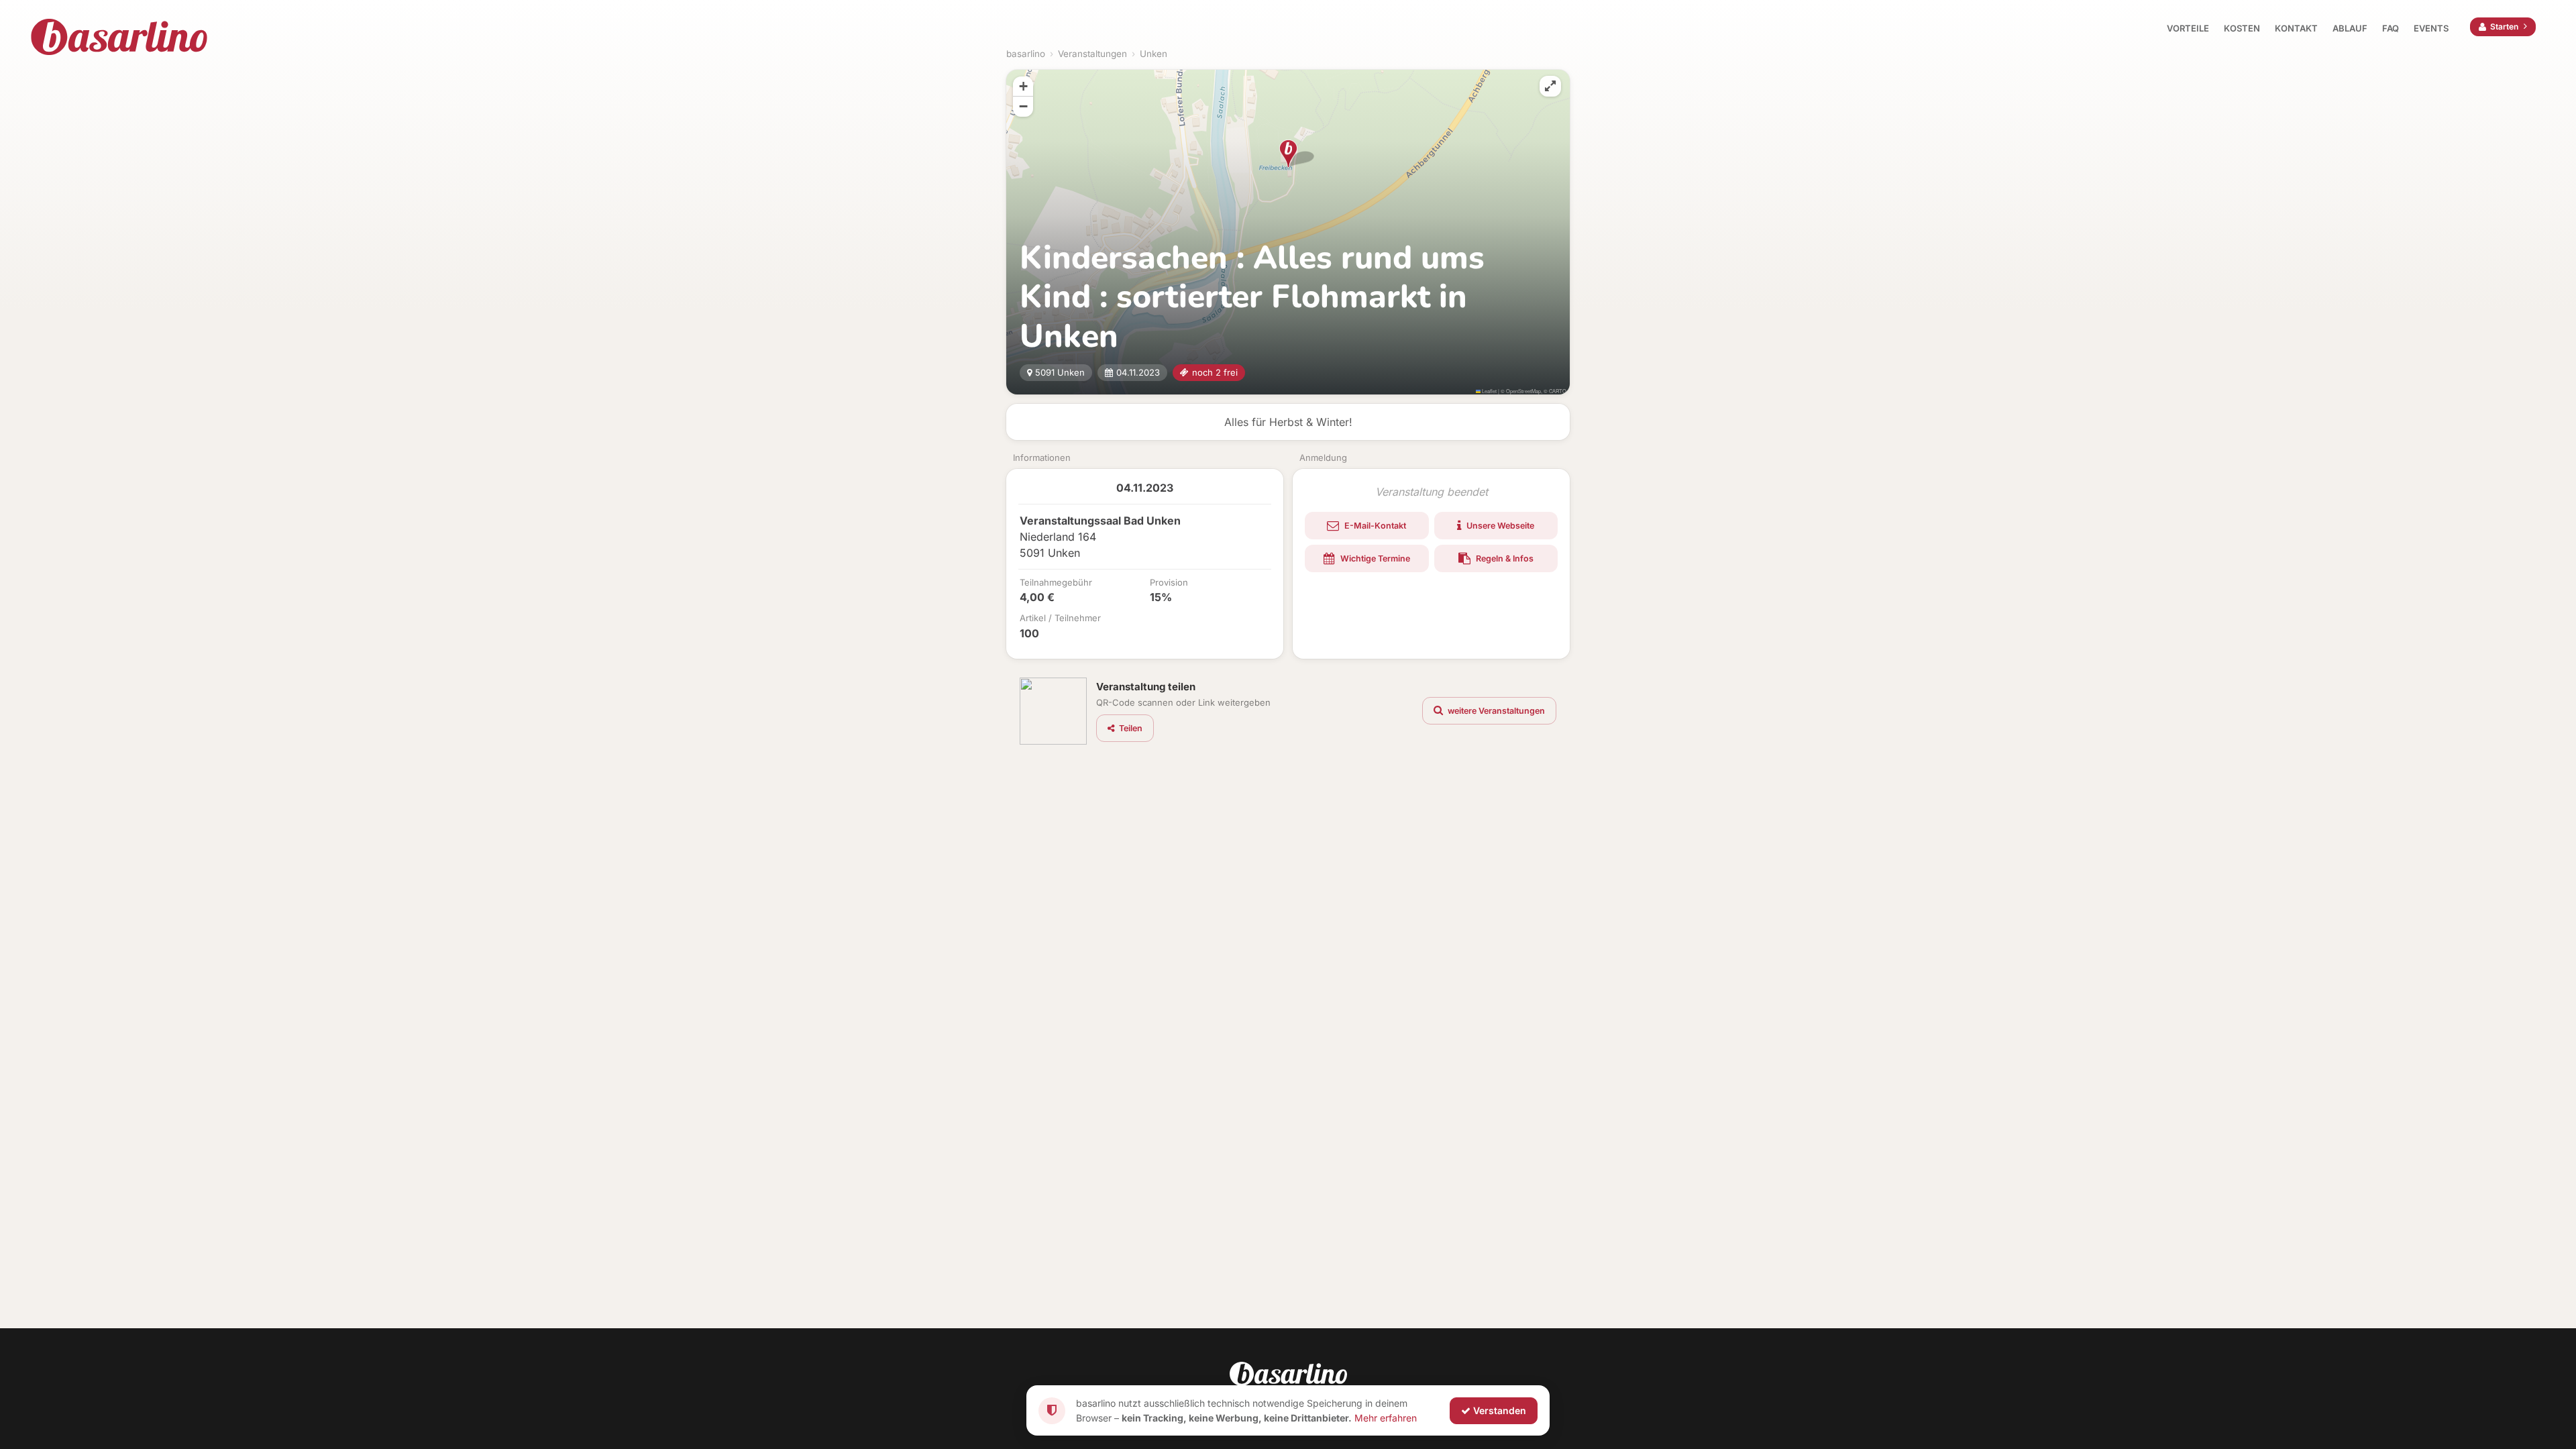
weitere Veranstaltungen (1495, 711)
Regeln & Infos (1504, 558)
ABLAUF (2350, 28)
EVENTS (2431, 28)
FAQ (2391, 28)
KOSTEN (2242, 28)
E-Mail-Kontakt (1374, 526)
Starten (2504, 26)
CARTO (1558, 391)
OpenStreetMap (1523, 391)
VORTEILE (2188, 28)
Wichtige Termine (1374, 558)
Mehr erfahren (1386, 1417)
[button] (1288, 154)
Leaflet (1489, 391)
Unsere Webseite (1499, 526)
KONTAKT (2296, 28)
